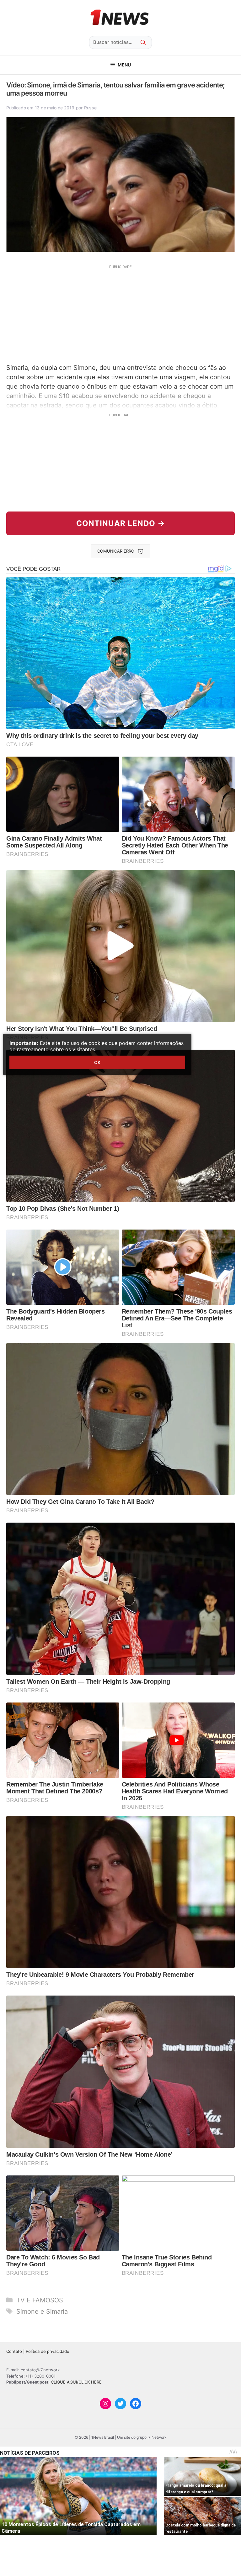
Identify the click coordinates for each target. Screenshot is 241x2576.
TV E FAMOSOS (40, 2300)
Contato (14, 2351)
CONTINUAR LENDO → (121, 523)
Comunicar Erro (116, 551)
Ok (97, 1062)
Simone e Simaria (42, 2311)
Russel (91, 108)
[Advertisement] (120, 313)
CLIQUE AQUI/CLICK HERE (76, 2382)
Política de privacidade (48, 2351)
